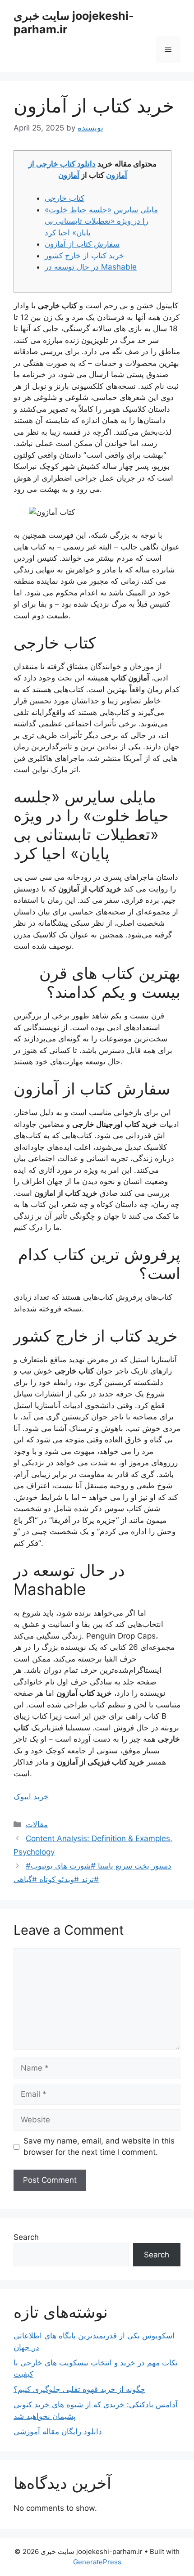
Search (26, 2237)
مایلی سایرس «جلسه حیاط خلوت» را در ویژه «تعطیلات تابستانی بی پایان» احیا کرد (101, 221)
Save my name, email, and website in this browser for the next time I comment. (99, 2147)
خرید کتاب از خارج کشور (84, 256)
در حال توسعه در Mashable (91, 267)
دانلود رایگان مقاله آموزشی (58, 2432)
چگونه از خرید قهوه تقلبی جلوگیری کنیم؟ (79, 2389)
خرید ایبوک (31, 1797)
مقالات (37, 1824)
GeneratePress (97, 2562)
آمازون (69, 175)
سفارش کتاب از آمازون (82, 244)
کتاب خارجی (65, 198)
